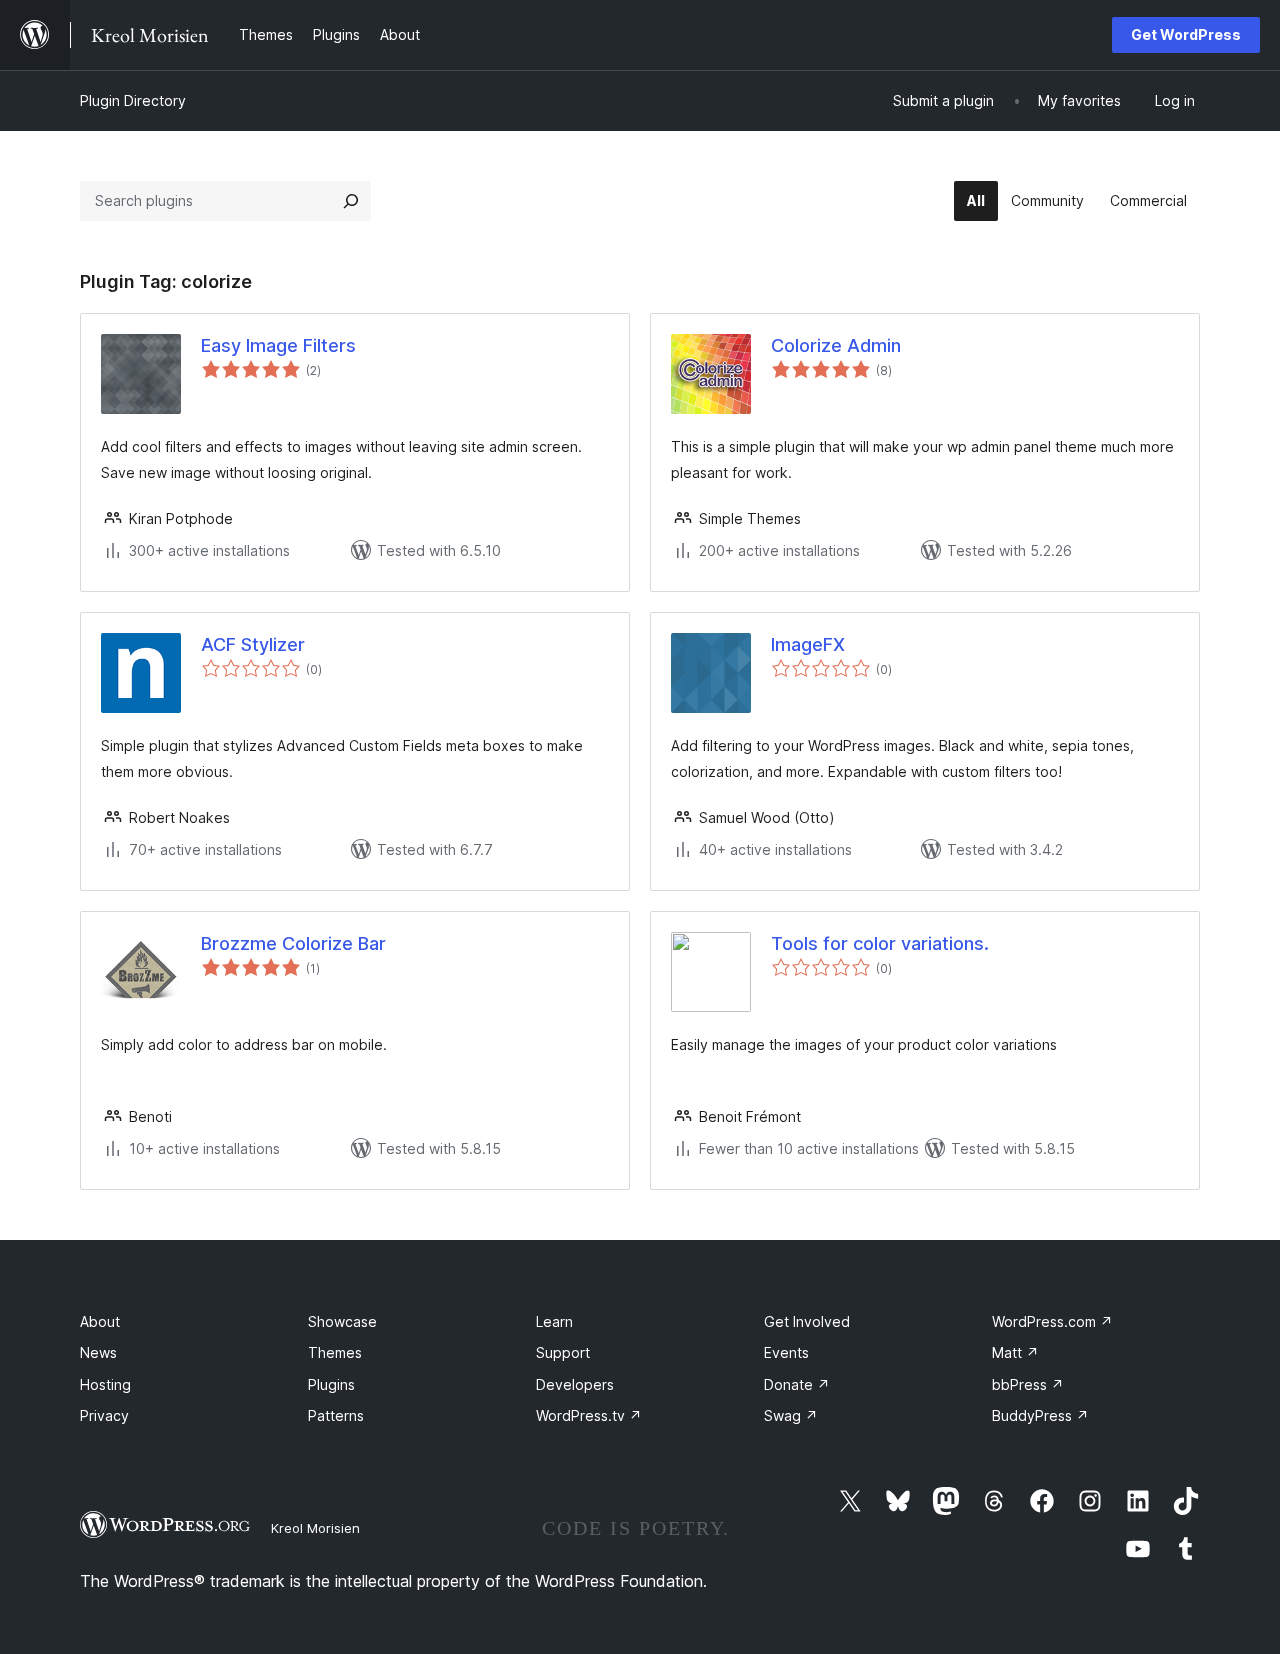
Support (563, 1352)
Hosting (105, 1384)
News (98, 1352)
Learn (554, 1321)
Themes (335, 1352)
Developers (575, 1384)
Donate (797, 1384)
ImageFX (808, 644)
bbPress (1028, 1384)
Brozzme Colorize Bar (293, 943)
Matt (1015, 1352)
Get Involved (807, 1321)
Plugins (331, 1384)
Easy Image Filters (278, 345)
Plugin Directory (133, 100)
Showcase (342, 1321)
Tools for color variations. (880, 943)
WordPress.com (1052, 1321)
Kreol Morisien (315, 1528)
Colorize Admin (836, 345)
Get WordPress (1186, 34)
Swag (791, 1415)
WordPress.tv (589, 1415)
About (100, 1321)
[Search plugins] (351, 201)
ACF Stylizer (253, 644)
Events (786, 1352)
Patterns (336, 1415)
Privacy (104, 1415)
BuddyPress (1040, 1415)
